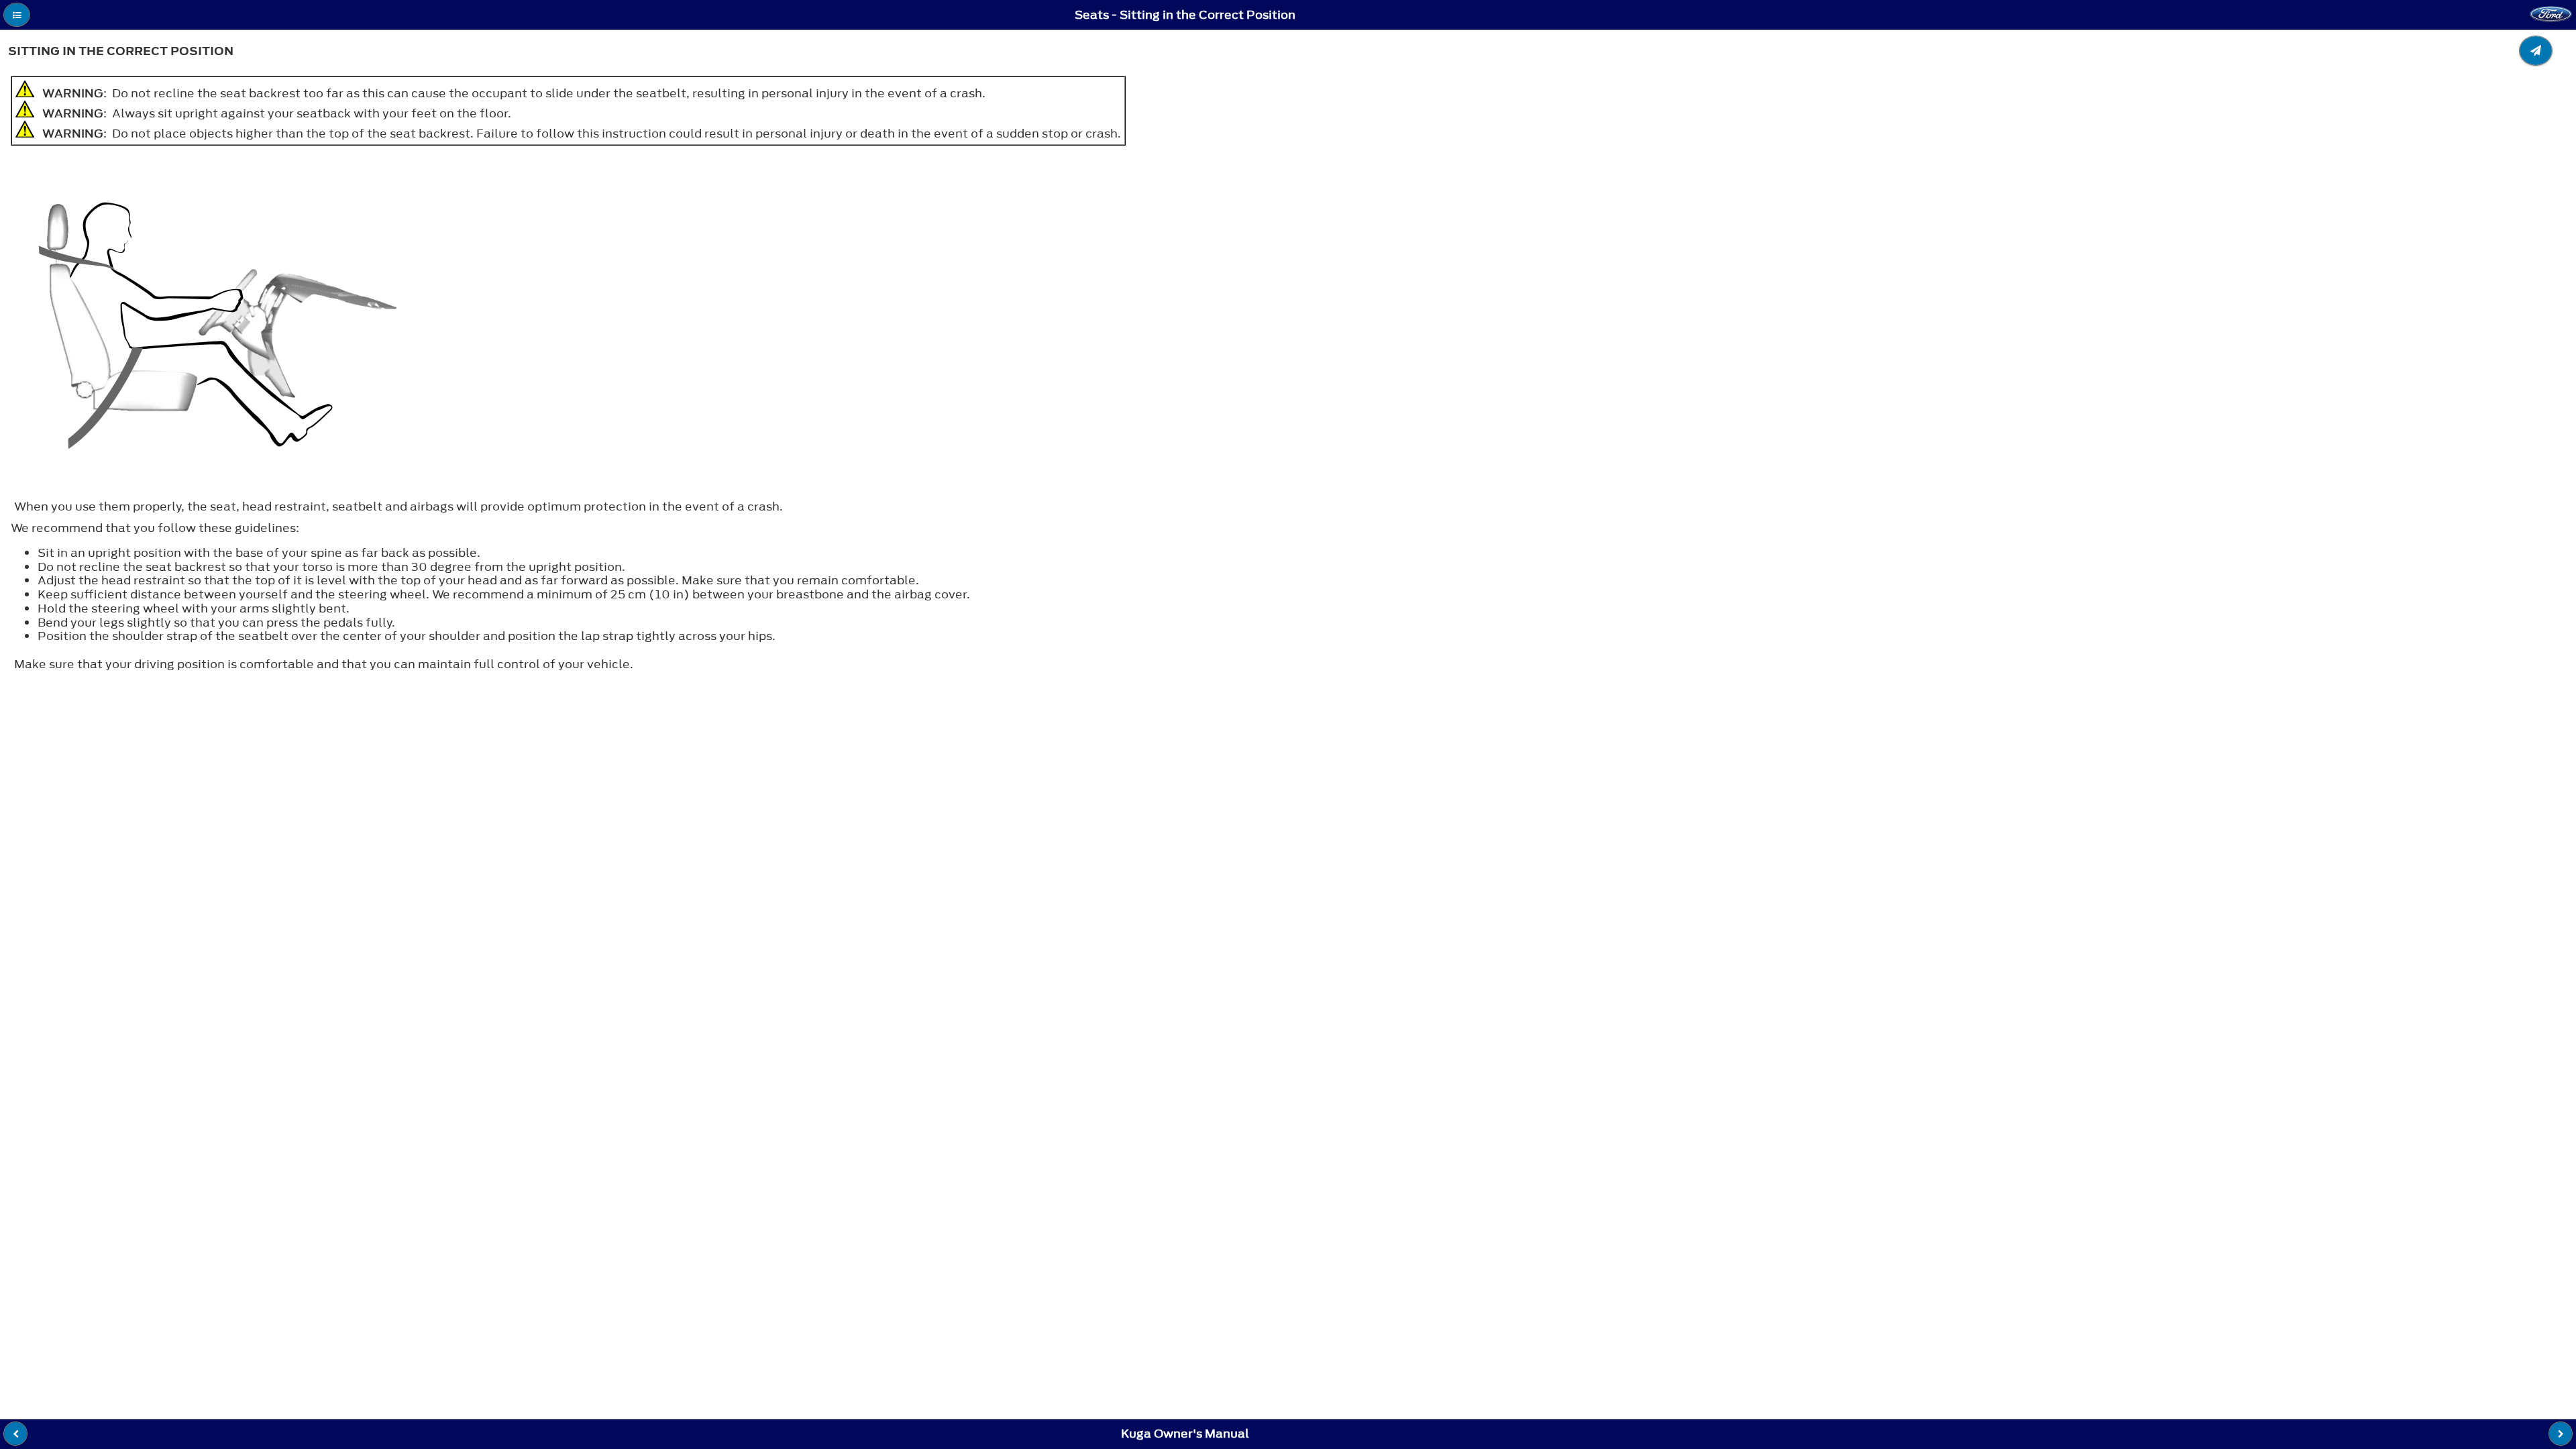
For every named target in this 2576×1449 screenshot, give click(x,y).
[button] (17, 15)
